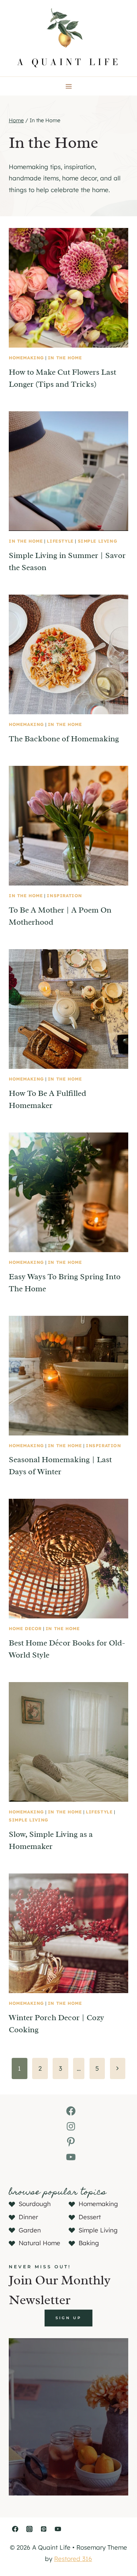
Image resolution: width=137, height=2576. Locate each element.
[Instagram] (29, 2529)
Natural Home (39, 2243)
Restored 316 (73, 2559)
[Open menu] (68, 86)
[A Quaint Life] (68, 38)
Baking (89, 2243)
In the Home (65, 358)
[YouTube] (58, 2529)
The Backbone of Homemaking (64, 739)
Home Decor (25, 1628)
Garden (30, 2230)
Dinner (28, 2217)
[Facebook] (15, 2529)
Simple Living (98, 541)
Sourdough (35, 2204)
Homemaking (26, 358)
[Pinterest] (43, 2529)
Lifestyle (60, 541)
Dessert (90, 2217)
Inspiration (64, 896)
